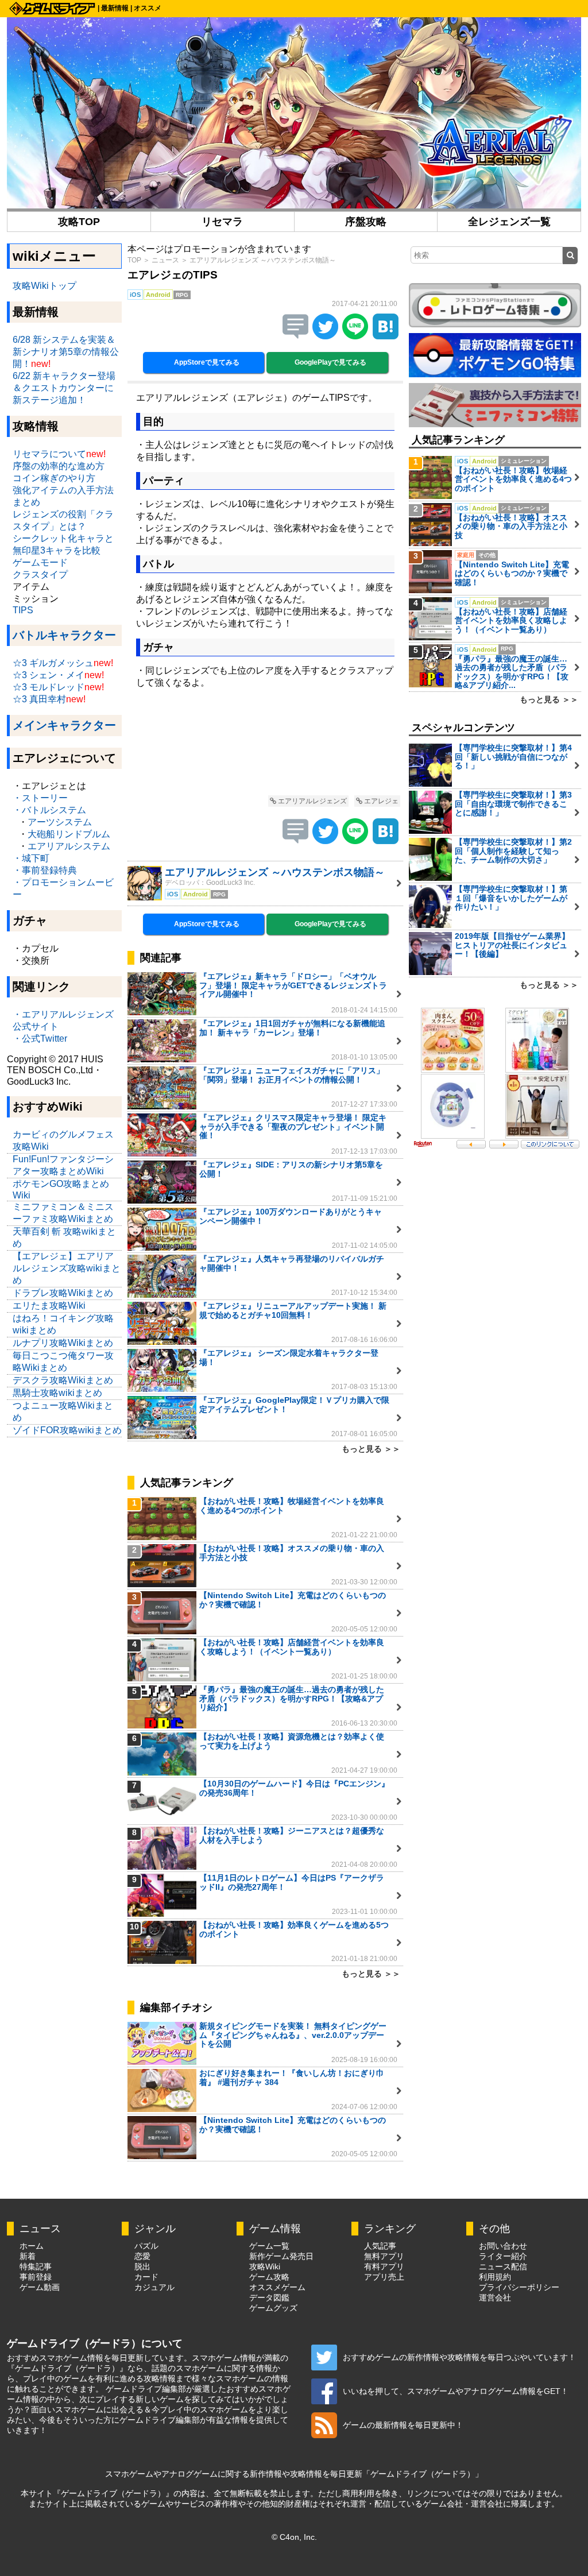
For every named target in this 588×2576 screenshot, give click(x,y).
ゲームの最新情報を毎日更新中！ (403, 2425)
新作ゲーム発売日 (281, 2256)
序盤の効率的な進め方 (59, 466)
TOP (134, 260)
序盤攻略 (366, 222)
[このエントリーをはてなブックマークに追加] (386, 336)
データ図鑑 (269, 2297)
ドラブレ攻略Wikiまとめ (63, 1293)
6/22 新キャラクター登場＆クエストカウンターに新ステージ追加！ (64, 388)
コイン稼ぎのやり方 (54, 478)
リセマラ (222, 222)
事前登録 (36, 2277)
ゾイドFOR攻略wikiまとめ (67, 1430)
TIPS (23, 610)
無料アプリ (384, 2256)
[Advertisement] (265, 744)
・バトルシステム (49, 810)
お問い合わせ (503, 2246)
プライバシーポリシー (519, 2287)
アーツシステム (60, 822)
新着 (28, 2256)
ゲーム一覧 (269, 2246)
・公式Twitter (40, 1038)
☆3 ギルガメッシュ (53, 663)
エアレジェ (380, 801)
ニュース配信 (503, 2266)
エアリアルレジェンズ (312, 801)
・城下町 (31, 858)
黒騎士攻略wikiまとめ (57, 1393)
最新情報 (115, 8)
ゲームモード (40, 562)
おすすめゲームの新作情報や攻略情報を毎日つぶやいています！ (459, 2357)
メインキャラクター (64, 725)
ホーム (32, 2246)
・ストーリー (40, 798)
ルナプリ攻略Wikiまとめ (63, 1343)
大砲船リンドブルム (69, 834)
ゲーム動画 (40, 2287)
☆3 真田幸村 (39, 699)
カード (146, 2277)
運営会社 (495, 2297)
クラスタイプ (40, 575)
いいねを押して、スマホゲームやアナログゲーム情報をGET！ (456, 2391)
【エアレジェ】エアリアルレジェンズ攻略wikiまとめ (67, 1268)
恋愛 (142, 2256)
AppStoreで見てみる (206, 362)
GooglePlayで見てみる (330, 362)
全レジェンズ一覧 (509, 222)
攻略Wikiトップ (45, 286)
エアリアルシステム (69, 846)
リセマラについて (49, 454)
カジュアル (154, 2287)
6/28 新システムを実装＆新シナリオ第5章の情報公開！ (66, 352)
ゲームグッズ (273, 2308)
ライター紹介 (503, 2256)
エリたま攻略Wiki (49, 1306)
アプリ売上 (384, 2277)
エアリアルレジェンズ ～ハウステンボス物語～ (263, 260)
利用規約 (495, 2277)
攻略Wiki (265, 2266)
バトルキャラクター (64, 635)
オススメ (148, 8)
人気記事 (380, 2246)
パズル (146, 2246)
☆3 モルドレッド (49, 687)
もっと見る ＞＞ (371, 1449)
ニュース (165, 260)
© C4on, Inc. (294, 2537)
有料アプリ (384, 2266)
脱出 (142, 2266)
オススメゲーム (277, 2287)
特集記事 (36, 2266)
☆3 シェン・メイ (49, 675)
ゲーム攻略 (269, 2277)
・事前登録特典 (45, 870)
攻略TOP (79, 222)
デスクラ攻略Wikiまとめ (63, 1380)
